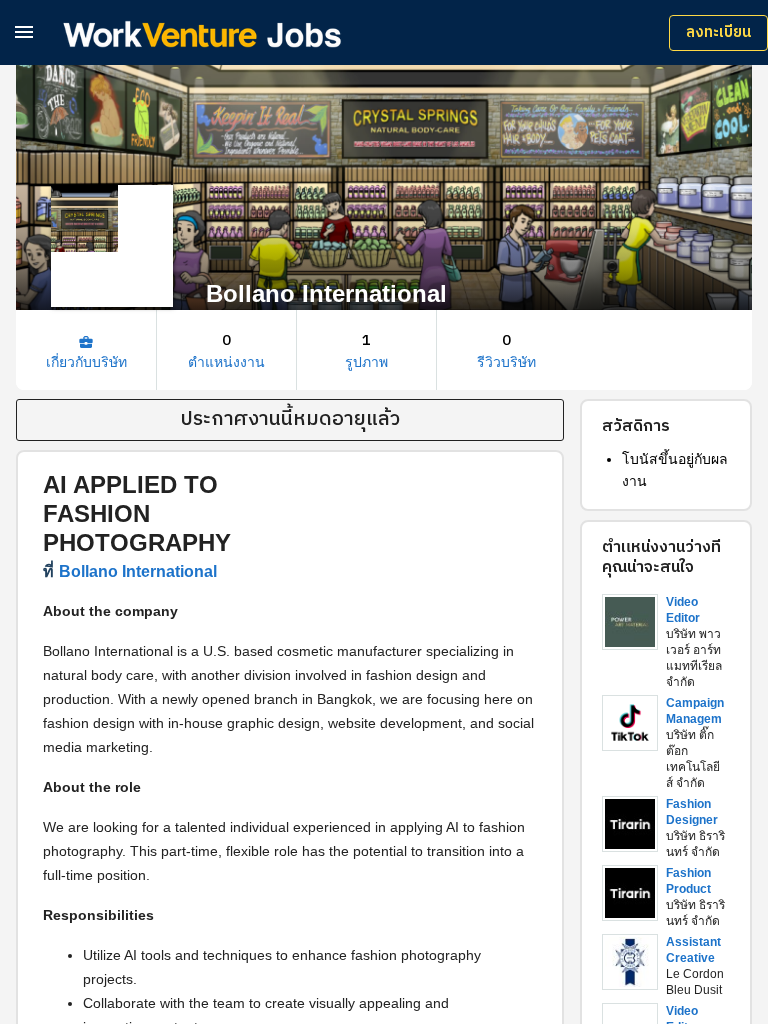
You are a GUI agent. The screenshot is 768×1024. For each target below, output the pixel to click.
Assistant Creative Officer (693, 958)
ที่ (130, 571)
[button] (24, 31)
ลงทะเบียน (718, 32)
